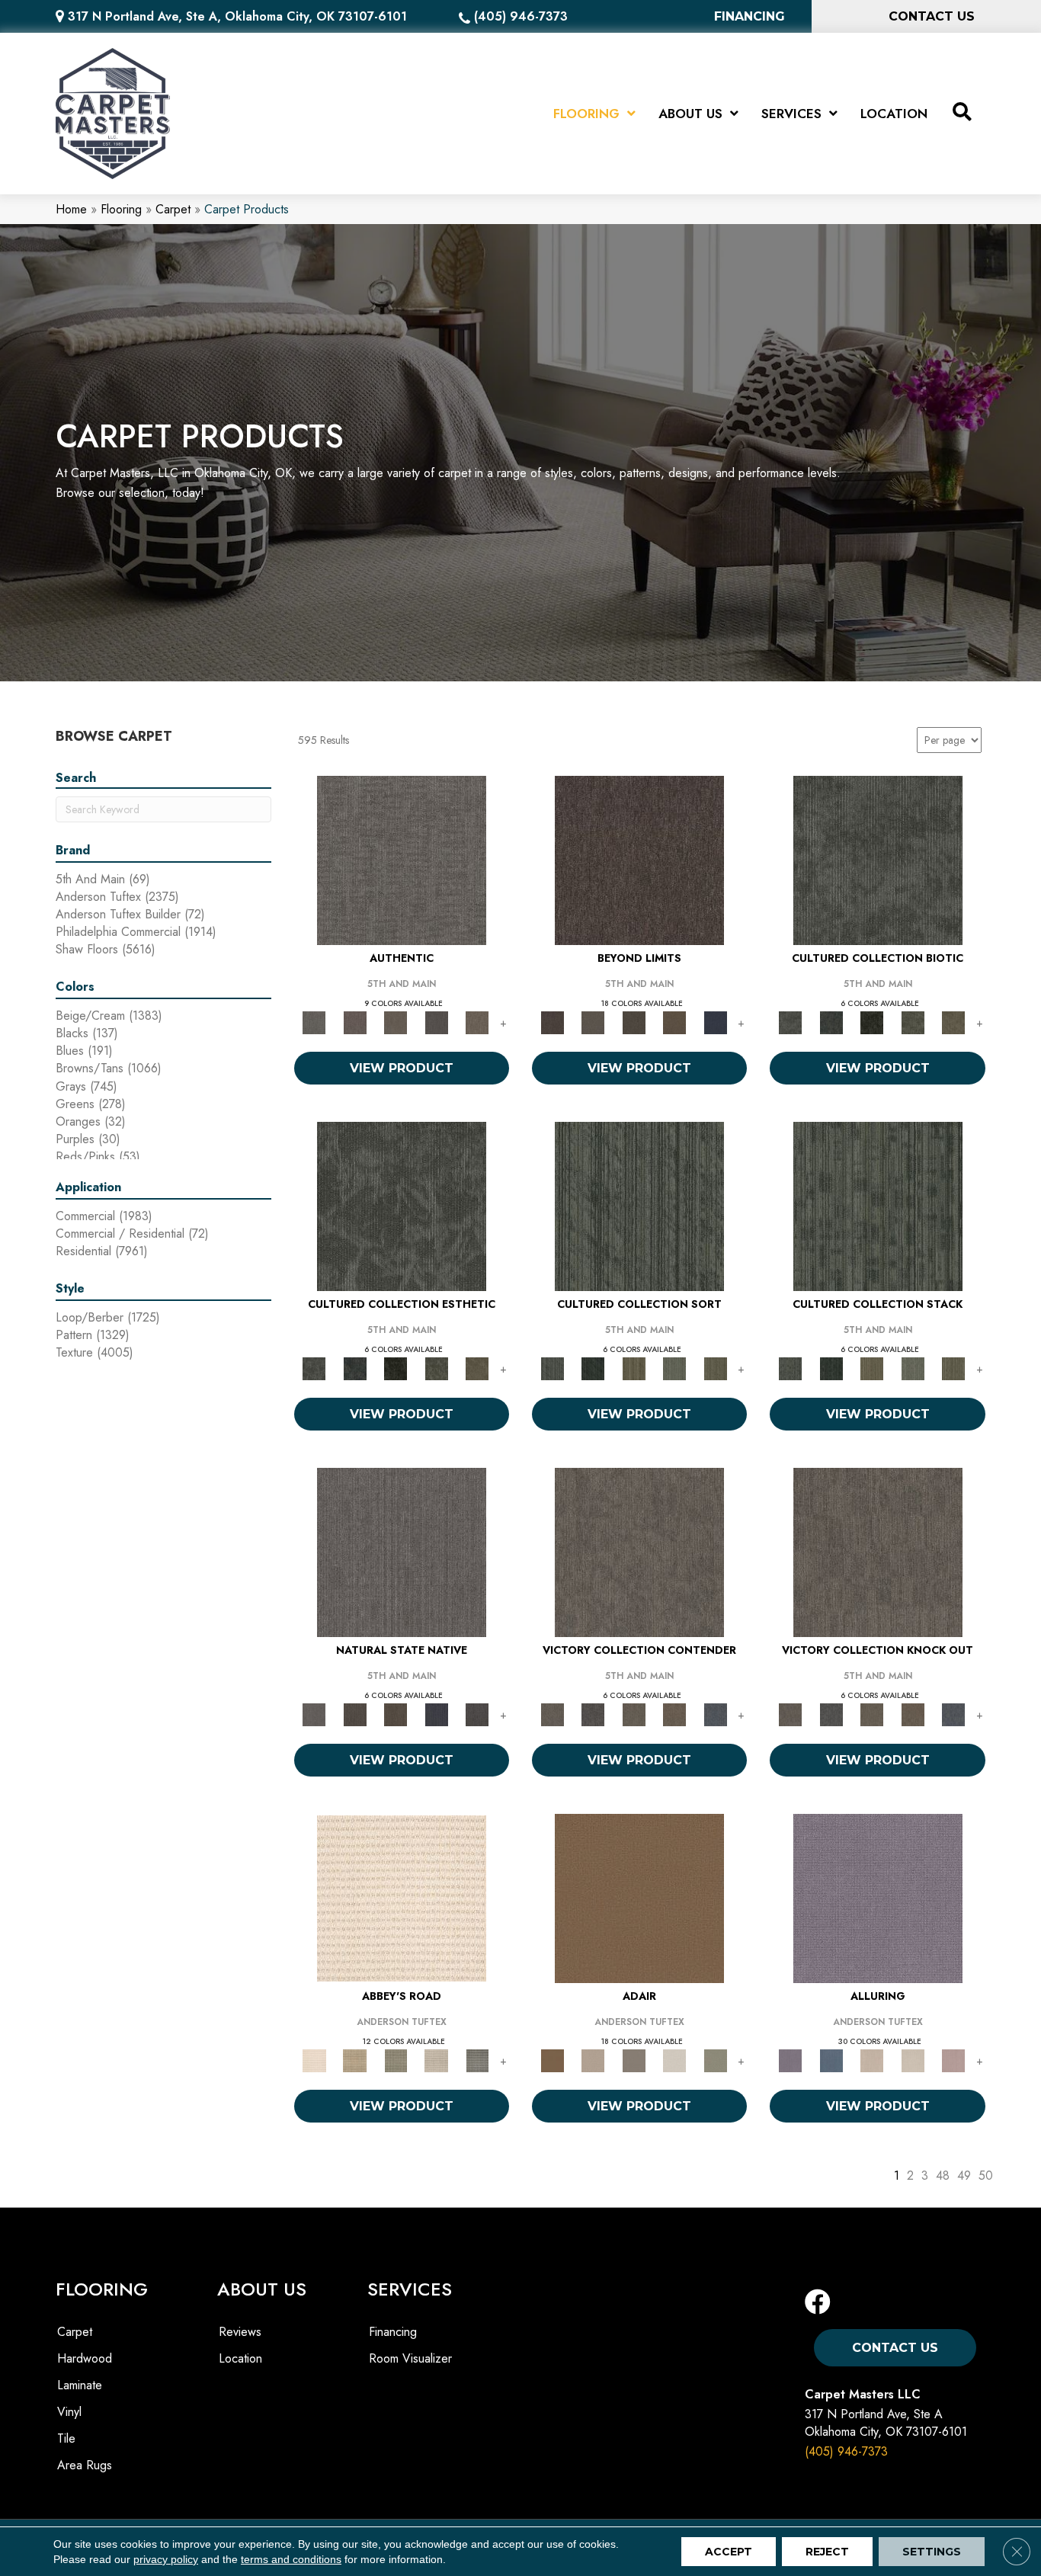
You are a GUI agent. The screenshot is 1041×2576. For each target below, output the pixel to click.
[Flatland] (716, 1022)
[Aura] (402, 1897)
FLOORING (102, 2289)
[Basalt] (872, 2060)
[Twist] (716, 1368)
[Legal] (437, 1022)
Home (71, 209)
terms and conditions (291, 2559)
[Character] (831, 1022)
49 (964, 2176)
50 (986, 2176)
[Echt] (355, 1022)
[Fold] (634, 1368)
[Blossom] (953, 2060)
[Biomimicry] (878, 859)
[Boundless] (396, 2060)
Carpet (173, 209)
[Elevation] (634, 1022)
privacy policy (166, 2559)
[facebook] (818, 2303)
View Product (402, 1068)
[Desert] (593, 1022)
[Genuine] (396, 1022)
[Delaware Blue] (477, 2060)
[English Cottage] (716, 2060)
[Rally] (674, 1714)
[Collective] (872, 1022)
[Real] (477, 1022)
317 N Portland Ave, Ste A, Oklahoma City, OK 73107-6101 (237, 16)
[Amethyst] (878, 1897)
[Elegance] (674, 2060)
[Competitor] (634, 1714)
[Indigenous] (396, 1714)
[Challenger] (639, 1551)
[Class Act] (634, 2060)
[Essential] (355, 1714)
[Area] (639, 859)
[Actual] (402, 859)
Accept (729, 2552)
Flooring (121, 209)
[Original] (477, 1714)
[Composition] (913, 1022)
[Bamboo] (355, 2060)
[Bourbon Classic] (639, 1897)
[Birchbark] (913, 2060)
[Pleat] (674, 1368)
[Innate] (437, 1714)
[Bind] (639, 1205)
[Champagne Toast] (593, 2060)
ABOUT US (262, 2289)
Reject (827, 2552)
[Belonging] (402, 1551)
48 (943, 2176)
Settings (932, 2552)
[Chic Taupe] (437, 2060)
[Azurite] (831, 2060)
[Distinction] (953, 1022)
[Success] (716, 1714)
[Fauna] (674, 1022)
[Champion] (593, 1714)
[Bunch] (593, 1368)
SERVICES (410, 2289)
